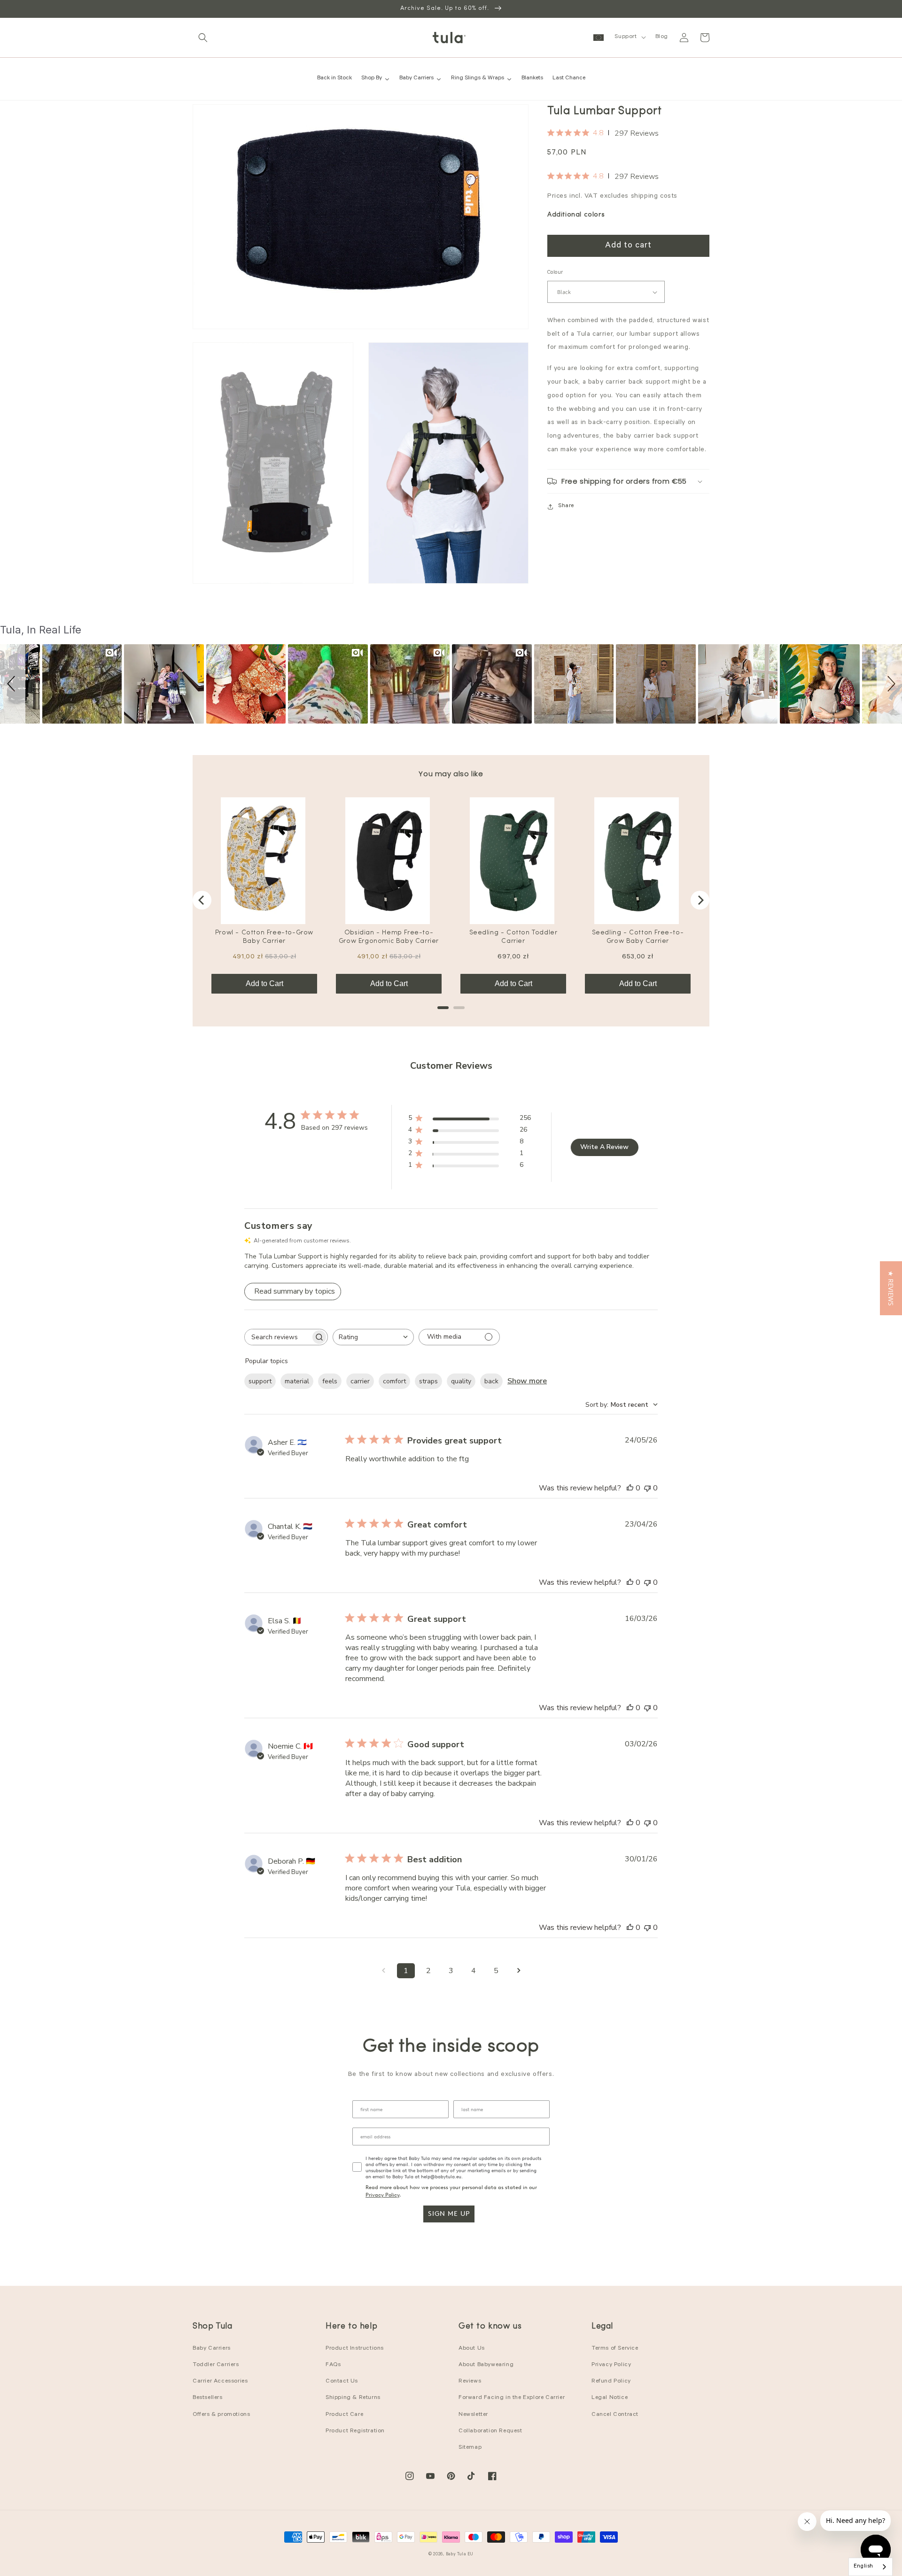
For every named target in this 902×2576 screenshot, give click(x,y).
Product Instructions (355, 2349)
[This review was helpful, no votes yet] (630, 1488)
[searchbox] (278, 1337)
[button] (203, 38)
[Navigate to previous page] (383, 1971)
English (863, 2567)
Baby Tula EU (460, 2555)
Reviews (470, 2382)
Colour (555, 274)
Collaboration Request (490, 2431)
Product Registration (355, 2431)
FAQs (333, 2365)
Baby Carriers (212, 2349)
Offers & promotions (221, 2415)
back (491, 1381)
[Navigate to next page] (519, 1971)
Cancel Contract (615, 2415)
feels (330, 1381)
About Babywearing (486, 2365)
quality (461, 1381)
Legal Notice (610, 2398)
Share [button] (566, 506)
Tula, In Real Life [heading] (41, 630)
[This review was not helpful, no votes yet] (647, 1488)
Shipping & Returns (353, 2398)
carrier (360, 1381)
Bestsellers (208, 2398)
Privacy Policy (382, 2195)
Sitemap (470, 2448)
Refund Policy (611, 2382)
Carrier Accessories (220, 2382)
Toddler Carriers (216, 2365)
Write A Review (604, 1147)
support (260, 1381)
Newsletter (473, 2415)
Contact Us (342, 2382)
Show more (527, 1381)
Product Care (344, 2415)
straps (428, 1381)
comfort (394, 1381)
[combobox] (373, 1337)
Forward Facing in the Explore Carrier (512, 2398)
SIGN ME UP (449, 2214)
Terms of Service (615, 2349)
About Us (472, 2349)
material (297, 1381)
